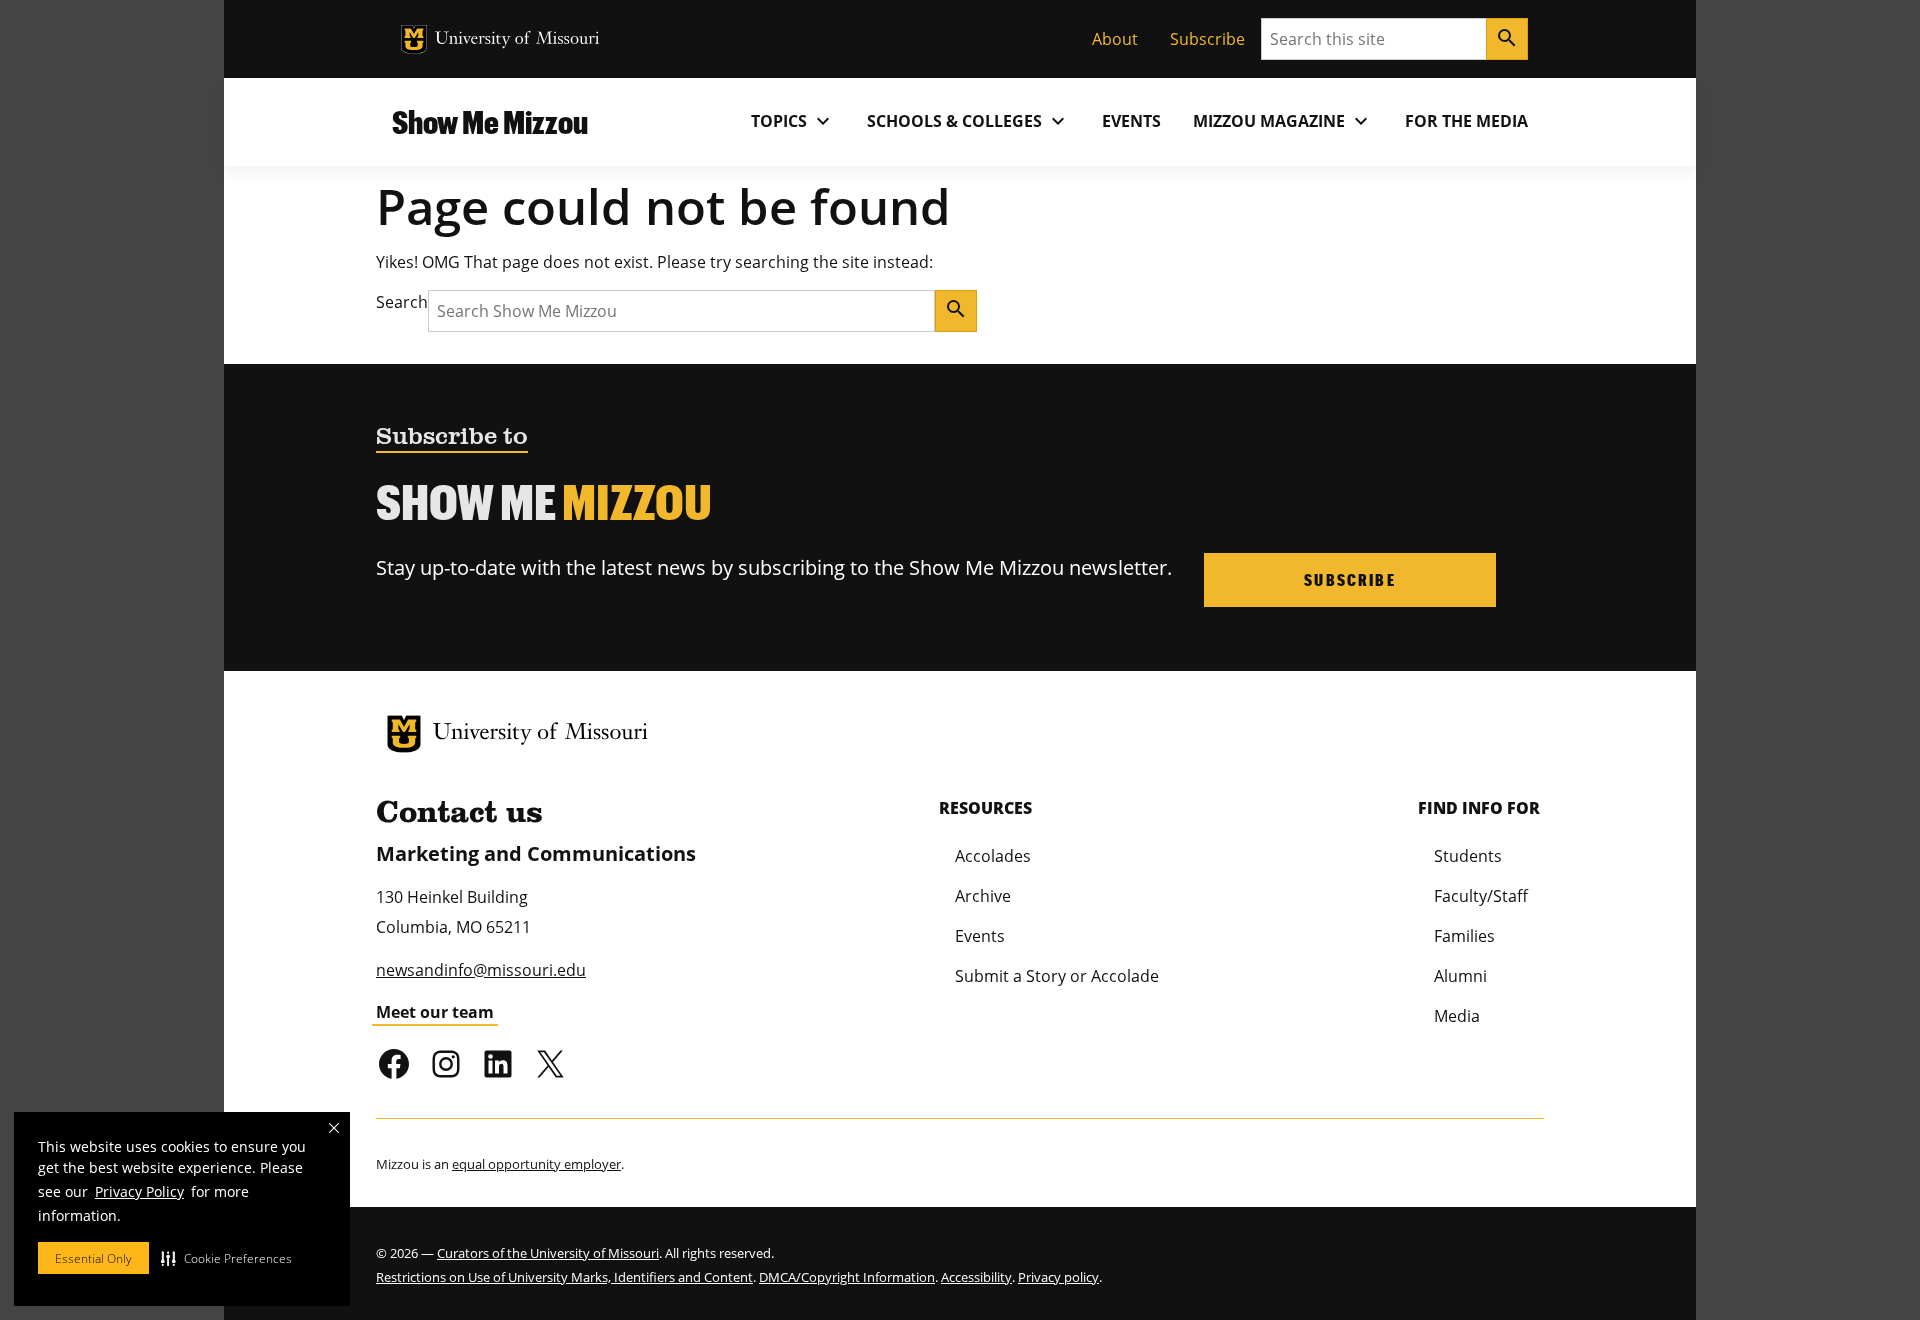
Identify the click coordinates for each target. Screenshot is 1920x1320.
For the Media (1466, 121)
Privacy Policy (139, 1191)
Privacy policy (1058, 1277)
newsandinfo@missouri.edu (481, 970)
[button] (226, 1258)
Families (1464, 936)
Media (1457, 1016)
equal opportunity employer (536, 1164)
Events (1131, 121)
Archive (983, 896)
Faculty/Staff (1481, 896)
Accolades (993, 856)
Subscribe (1207, 39)
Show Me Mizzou (490, 121)
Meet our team (435, 1012)
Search (402, 302)
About (1115, 39)
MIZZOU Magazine (1283, 121)
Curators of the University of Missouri (548, 1253)
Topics (793, 121)
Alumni (1460, 976)
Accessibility (976, 1277)
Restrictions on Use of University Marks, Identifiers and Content (564, 1277)
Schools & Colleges (968, 121)
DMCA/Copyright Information (847, 1277)
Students (1468, 856)
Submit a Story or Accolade (1057, 976)
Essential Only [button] (93, 1258)
